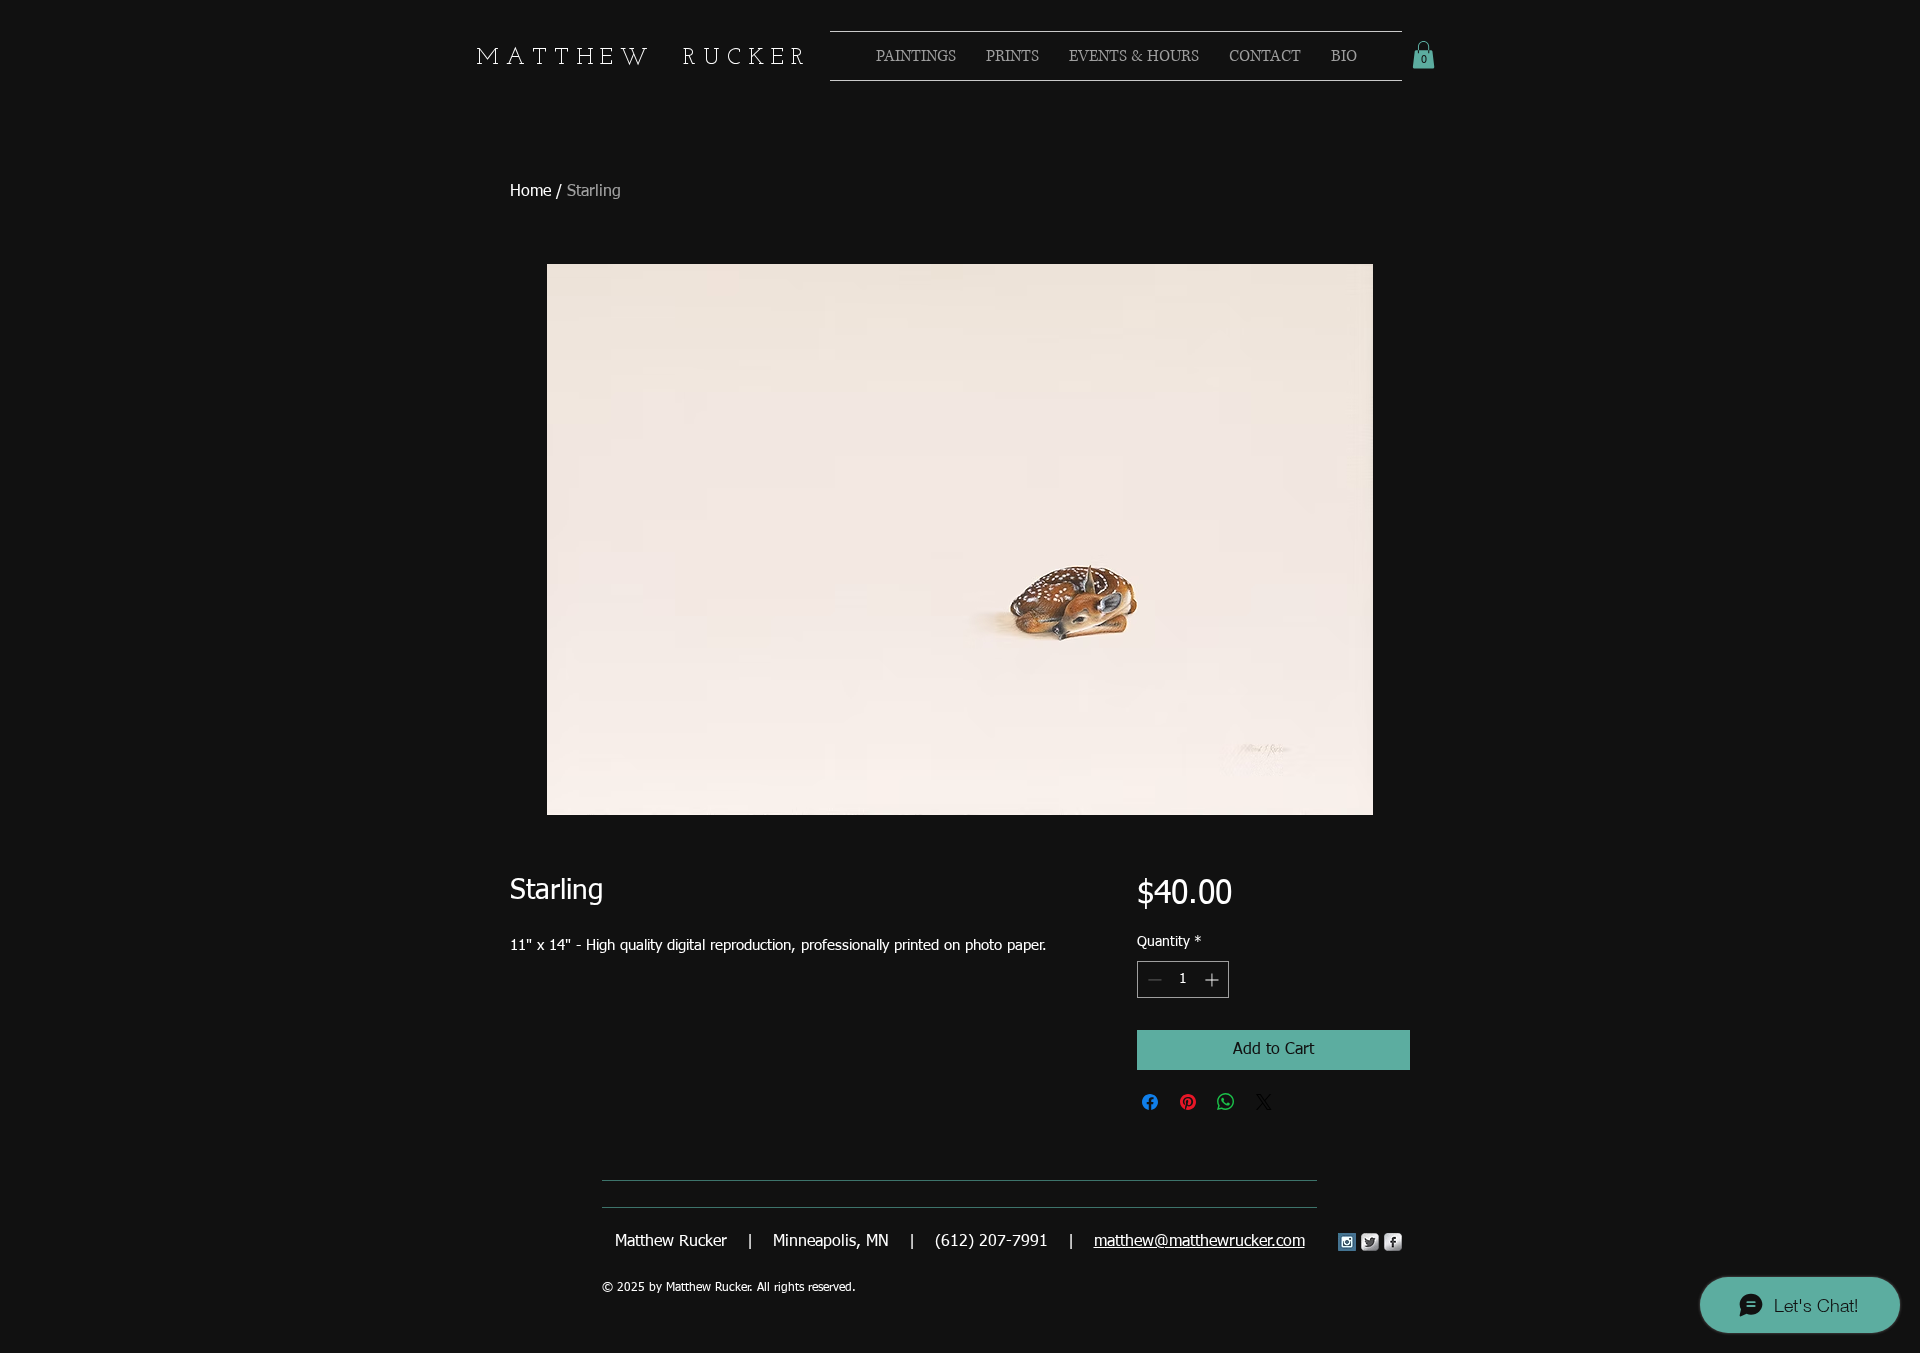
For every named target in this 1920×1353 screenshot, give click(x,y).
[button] (1423, 54)
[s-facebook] (1393, 1242)
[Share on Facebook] (1150, 1102)
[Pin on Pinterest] (1188, 1102)
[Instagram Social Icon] (1347, 1242)
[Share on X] (1264, 1102)
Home (530, 192)
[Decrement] (1152, 979)
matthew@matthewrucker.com (1199, 1242)
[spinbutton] (1183, 979)
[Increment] (1213, 979)
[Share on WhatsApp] (1226, 1102)
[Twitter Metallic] (1370, 1242)
